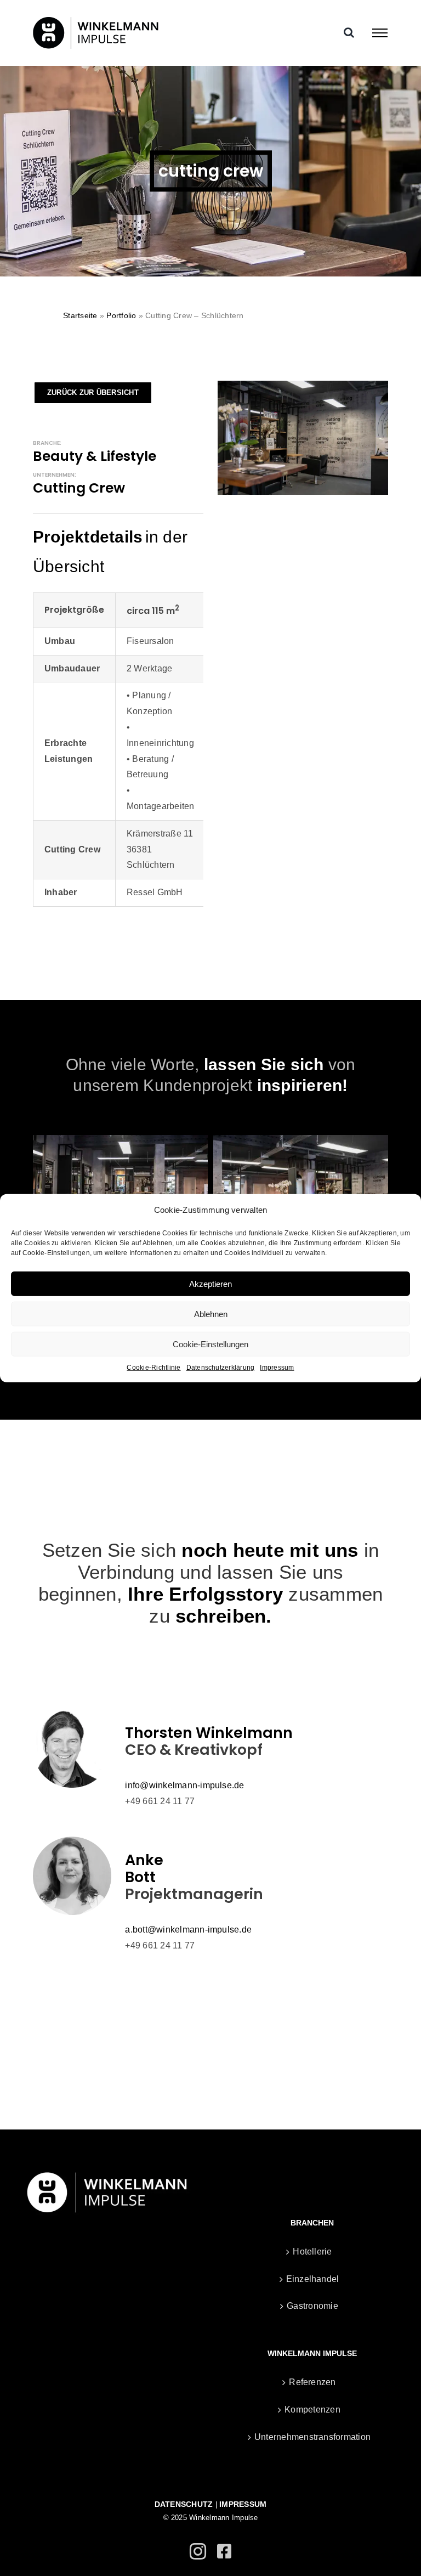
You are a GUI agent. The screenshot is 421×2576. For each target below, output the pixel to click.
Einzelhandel (313, 2279)
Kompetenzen (312, 2410)
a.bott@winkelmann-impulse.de (188, 1930)
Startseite (80, 315)
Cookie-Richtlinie (153, 1368)
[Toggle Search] (349, 32)
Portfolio (121, 315)
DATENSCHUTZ (184, 2504)
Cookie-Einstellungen (210, 1344)
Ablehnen (211, 1314)
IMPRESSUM (243, 2504)
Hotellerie (312, 2252)
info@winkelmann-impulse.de (184, 1785)
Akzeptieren (210, 1283)
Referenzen (312, 2382)
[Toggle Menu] (380, 33)
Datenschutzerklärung (221, 1368)
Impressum (277, 1368)
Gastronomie (312, 2306)
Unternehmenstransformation (312, 2437)
